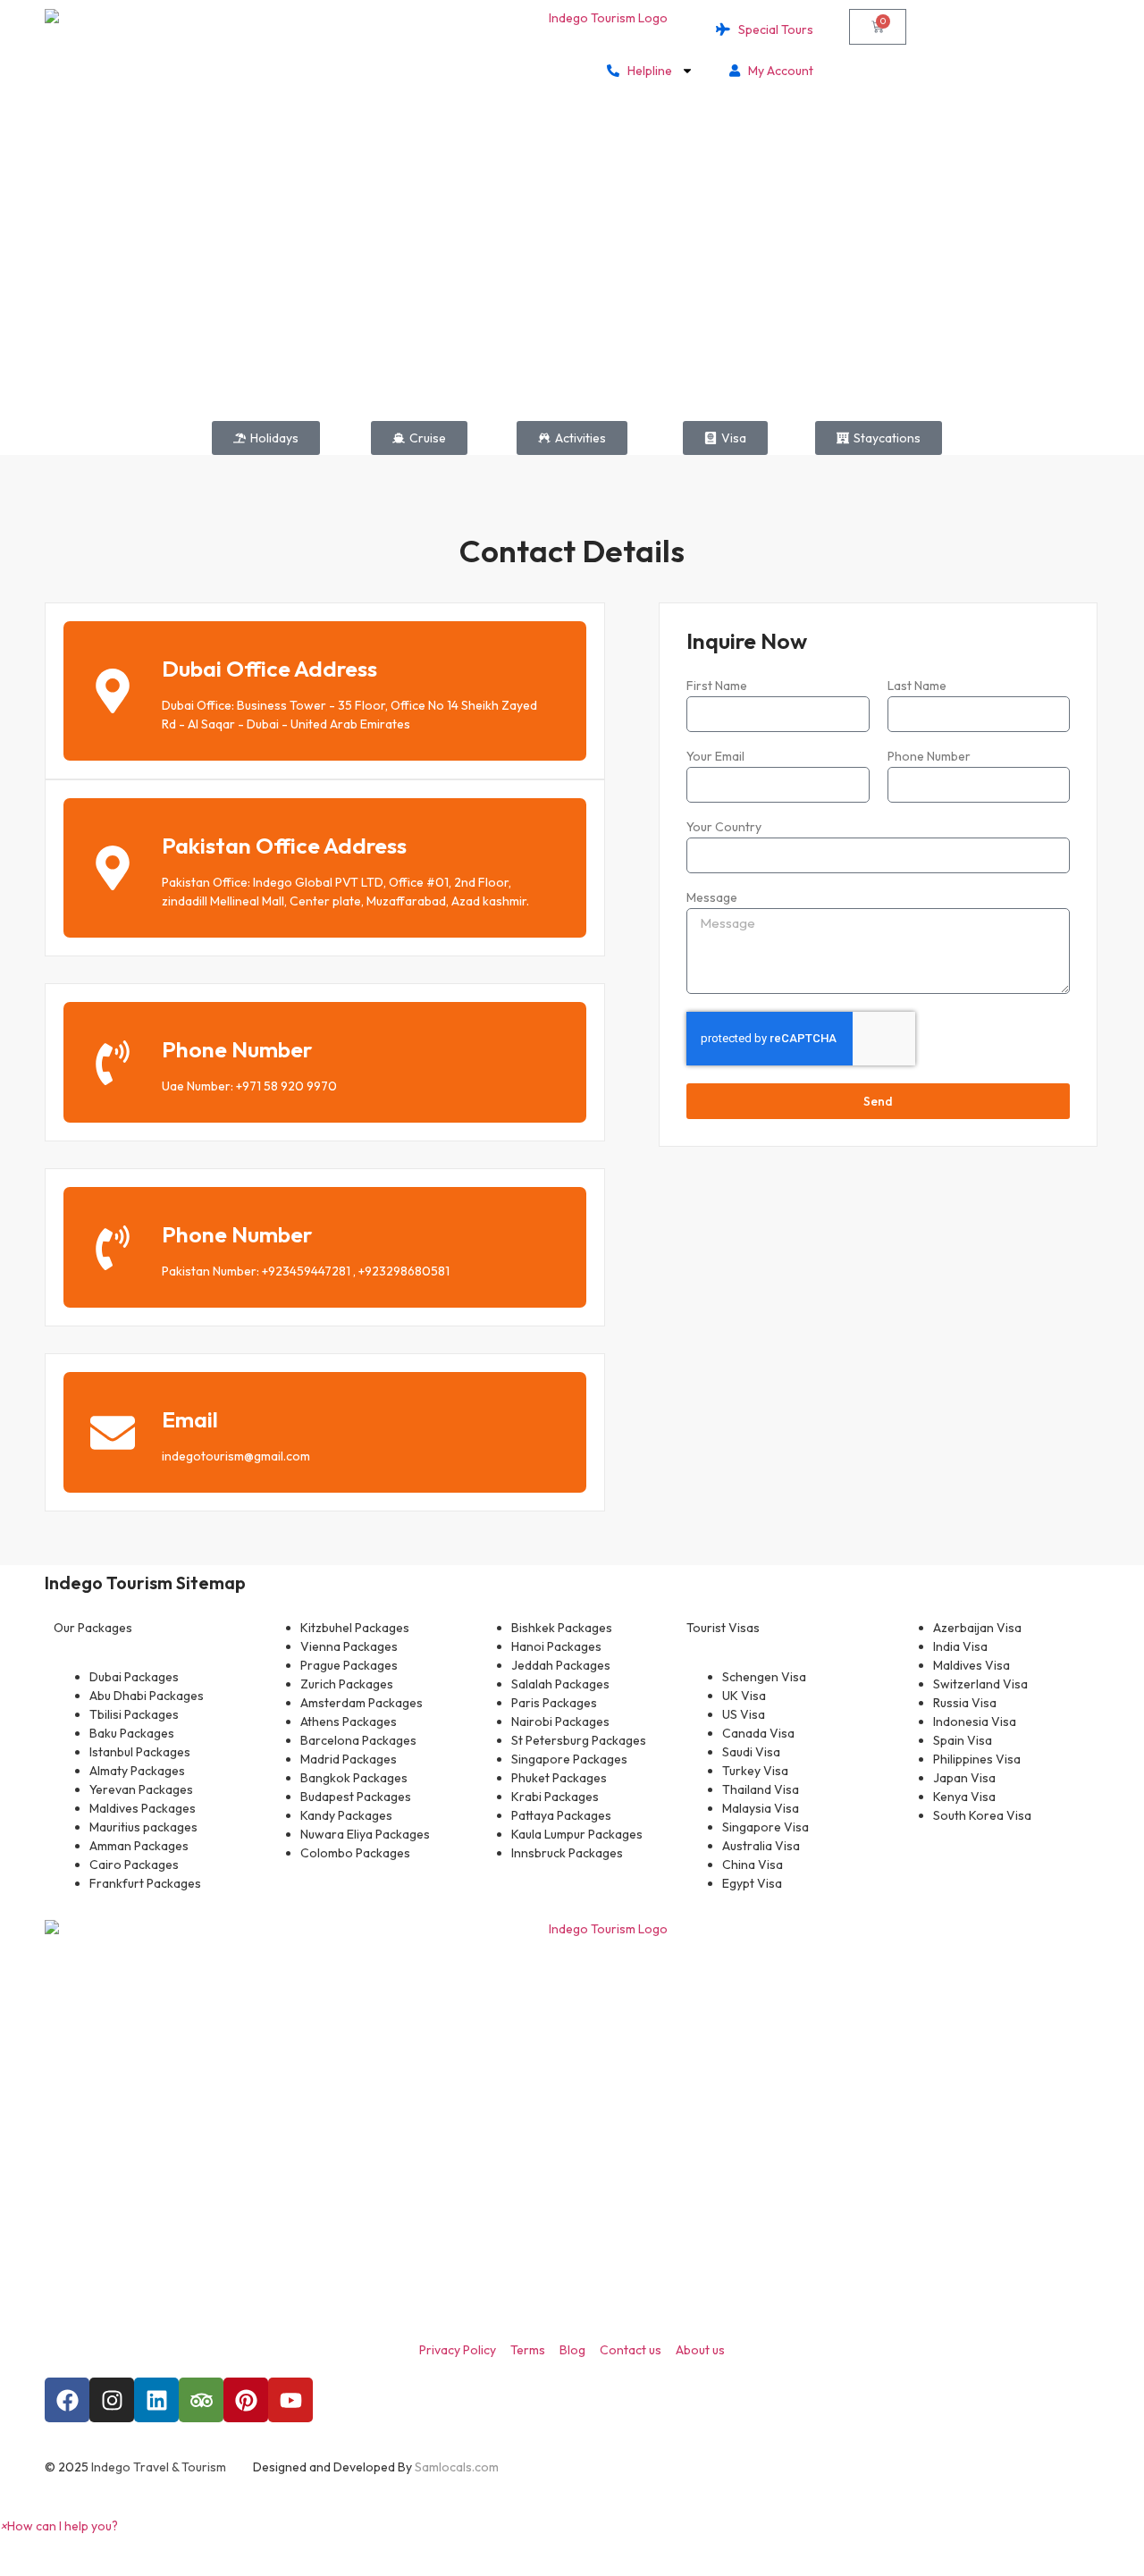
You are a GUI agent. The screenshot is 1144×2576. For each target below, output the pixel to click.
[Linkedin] (156, 2400)
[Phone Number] (113, 1063)
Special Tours (772, 29)
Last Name (917, 686)
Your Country (724, 828)
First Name (717, 686)
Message (712, 898)
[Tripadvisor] (201, 2400)
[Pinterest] (246, 2400)
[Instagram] (112, 2400)
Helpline (646, 71)
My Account (777, 71)
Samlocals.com (457, 2467)
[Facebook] (67, 2400)
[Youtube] (290, 2400)
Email (190, 1419)
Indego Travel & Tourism (159, 2467)
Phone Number (237, 1049)
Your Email (715, 757)
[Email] (113, 1433)
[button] (59, 2526)
